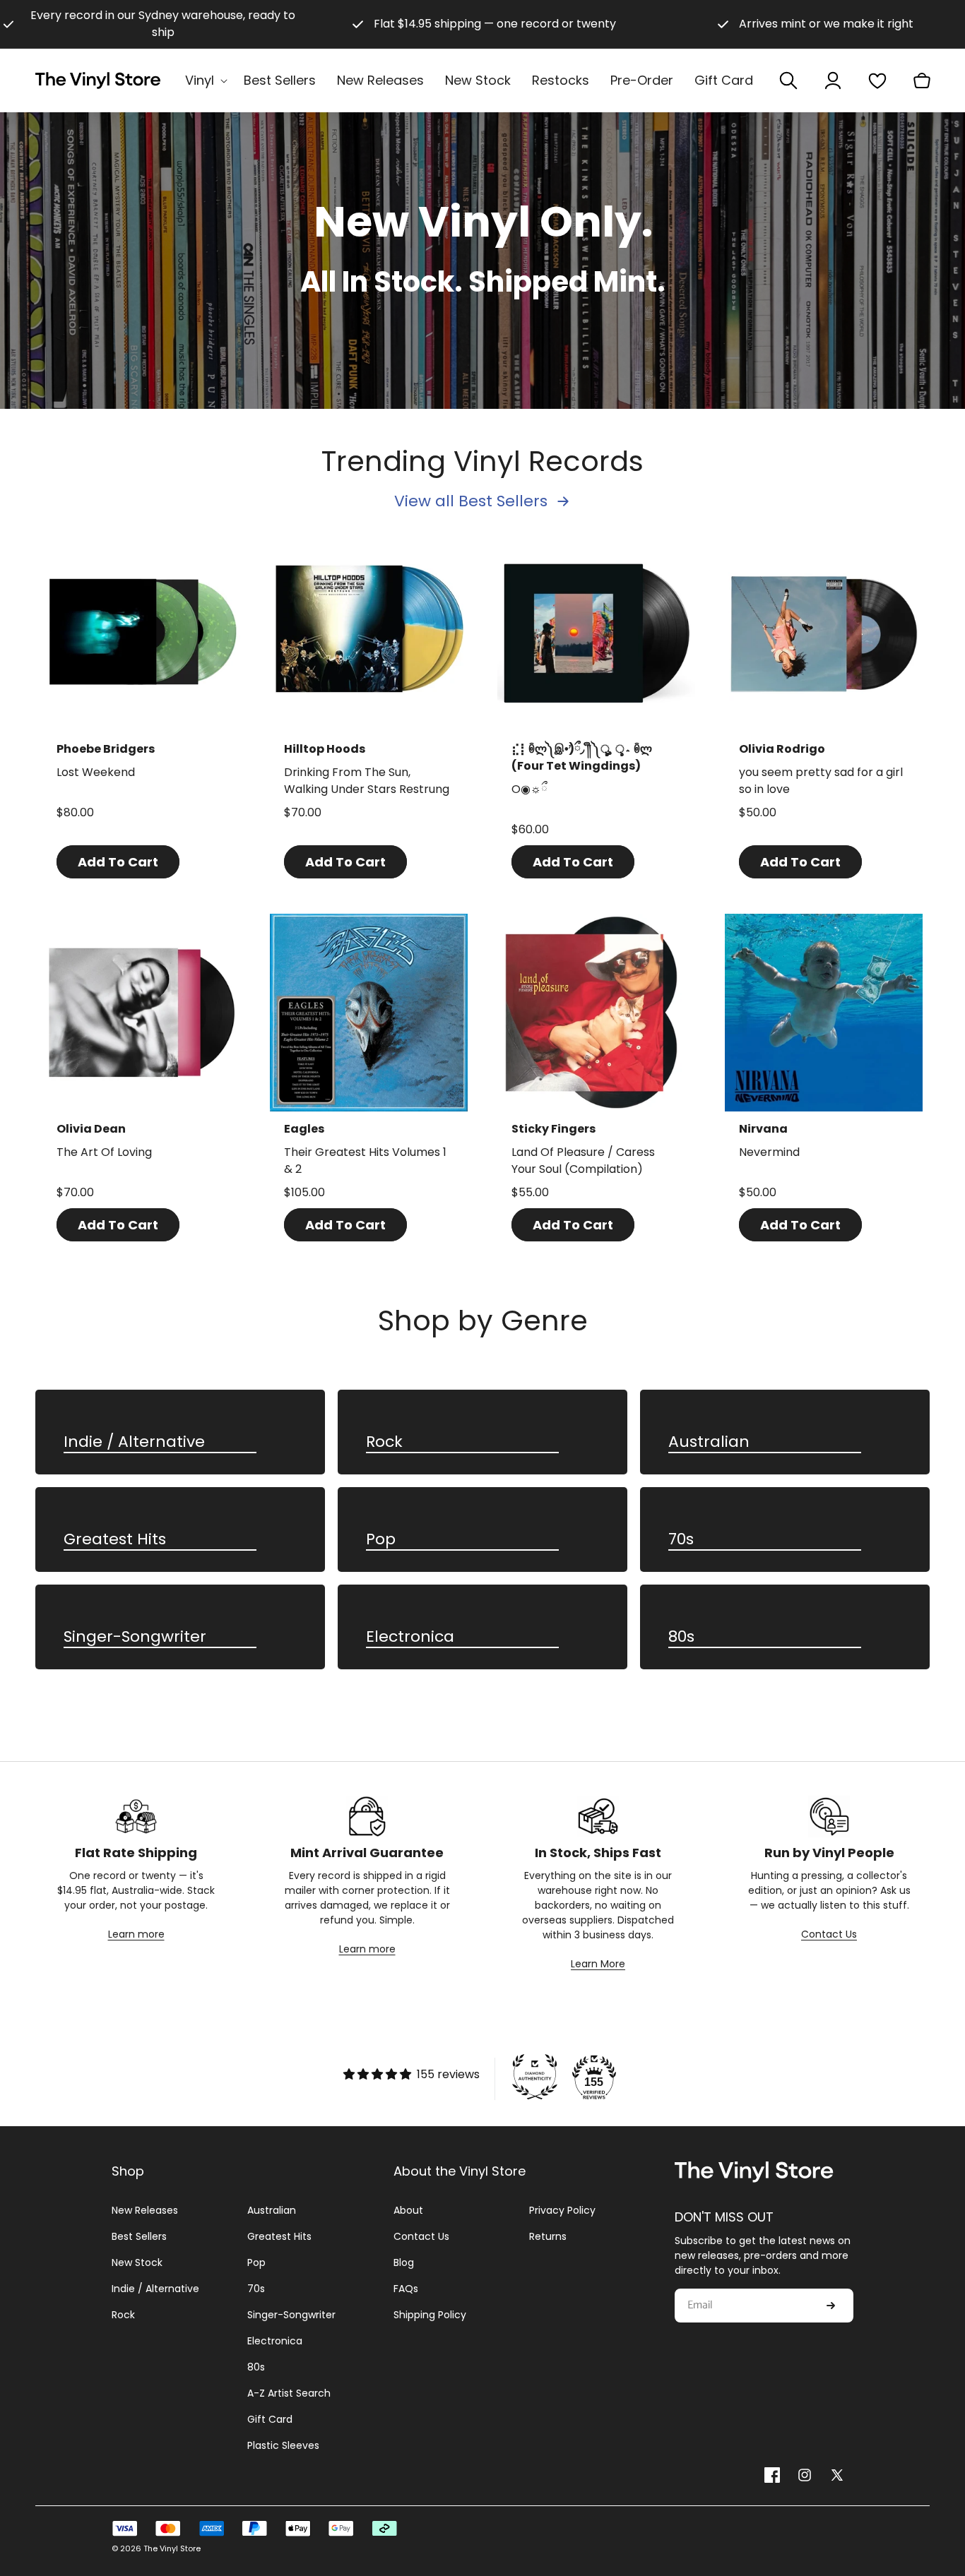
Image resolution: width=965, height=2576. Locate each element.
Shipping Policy (430, 2315)
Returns (548, 2236)
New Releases (145, 2210)
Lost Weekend (96, 772)
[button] (204, 80)
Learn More (598, 1964)
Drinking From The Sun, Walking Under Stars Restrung (367, 781)
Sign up (831, 2306)
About (408, 2210)
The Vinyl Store (172, 2548)
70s (681, 1540)
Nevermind (769, 1152)
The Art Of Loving (104, 1152)
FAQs (406, 2289)
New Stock (137, 2262)
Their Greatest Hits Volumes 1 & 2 (365, 1161)
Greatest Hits (115, 1540)
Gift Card (270, 2419)
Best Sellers (139, 2236)
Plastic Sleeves (283, 2445)
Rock (384, 1442)
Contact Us (829, 1934)
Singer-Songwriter (135, 1637)
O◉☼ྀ (529, 789)
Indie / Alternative (134, 1442)
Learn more (136, 1934)
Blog (404, 2262)
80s (681, 1637)
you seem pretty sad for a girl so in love (821, 781)
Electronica (410, 1637)
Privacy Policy (562, 2210)
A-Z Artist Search (289, 2393)
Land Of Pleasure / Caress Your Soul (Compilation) (583, 1161)
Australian (709, 1442)
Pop (381, 1540)
